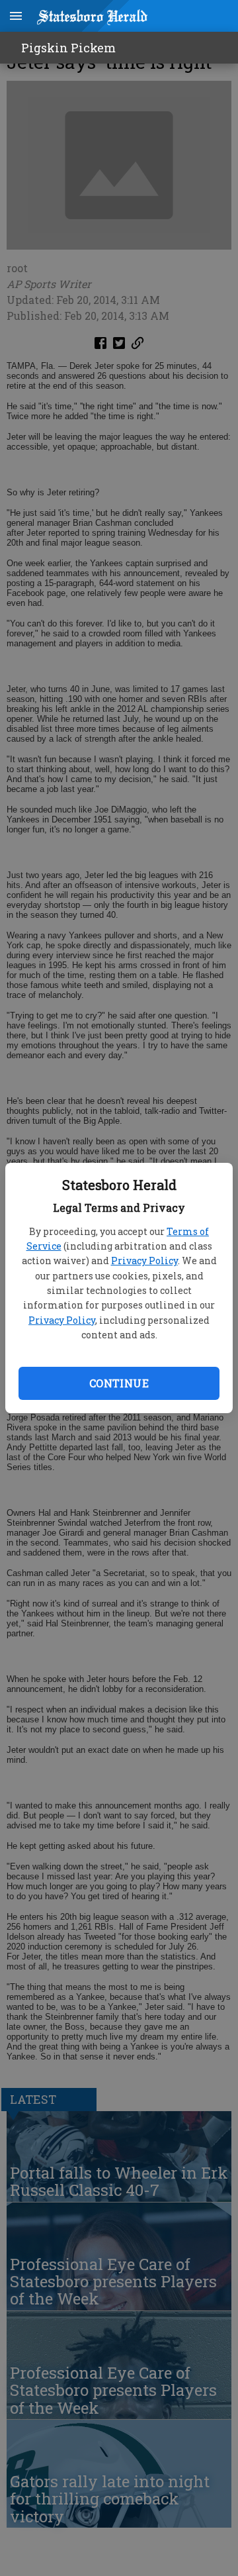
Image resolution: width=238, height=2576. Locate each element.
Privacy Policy (144, 1261)
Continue (119, 1383)
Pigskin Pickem (68, 48)
